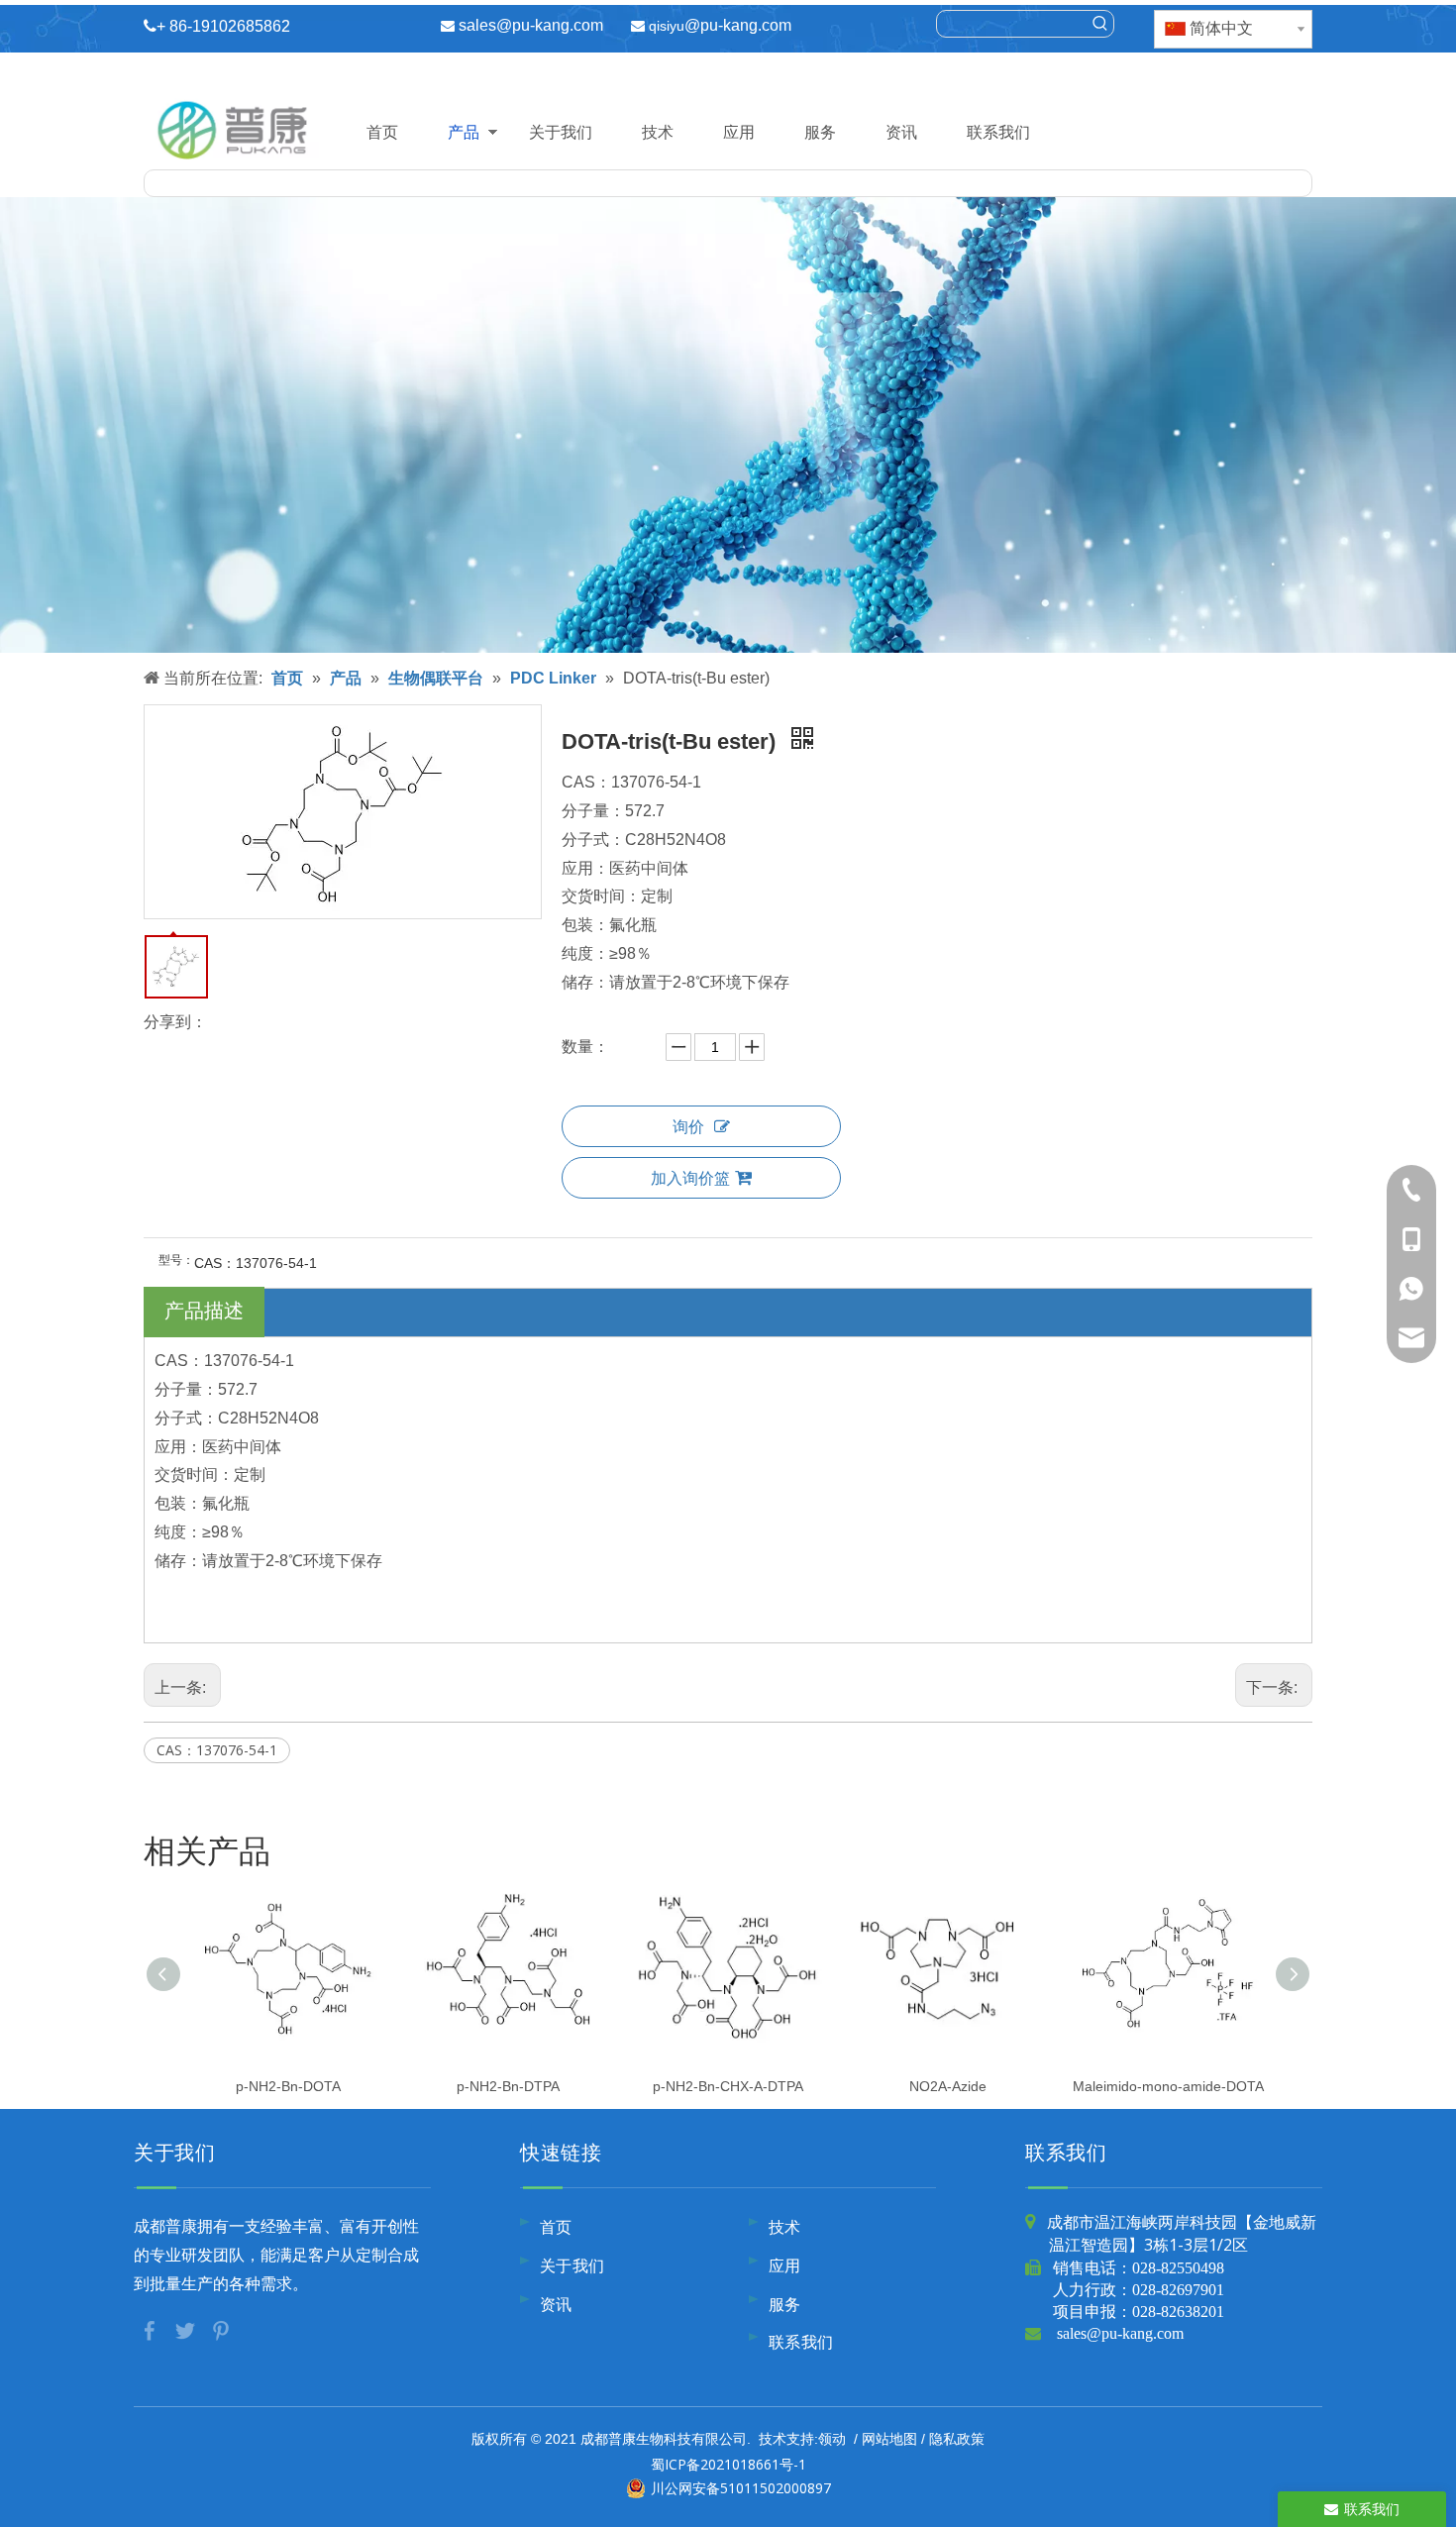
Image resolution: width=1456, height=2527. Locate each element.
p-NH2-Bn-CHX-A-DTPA (728, 2086)
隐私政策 (957, 2438)
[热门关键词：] (1100, 24)
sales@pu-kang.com (531, 25)
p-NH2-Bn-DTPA (508, 2086)
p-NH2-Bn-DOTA (288, 2086)
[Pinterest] (221, 2329)
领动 (832, 2438)
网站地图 (889, 2438)
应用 (739, 132)
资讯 (901, 132)
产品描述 (204, 1310)
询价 (688, 1126)
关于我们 (561, 132)
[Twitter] (187, 2329)
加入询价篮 (690, 1178)
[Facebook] (152, 2329)
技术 (658, 132)
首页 (382, 132)
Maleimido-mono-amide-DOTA (1168, 2086)
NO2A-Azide (948, 2086)
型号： (176, 1260)
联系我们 (998, 132)
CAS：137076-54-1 (217, 1750)
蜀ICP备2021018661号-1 (728, 2464)
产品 (464, 132)
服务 (820, 132)
